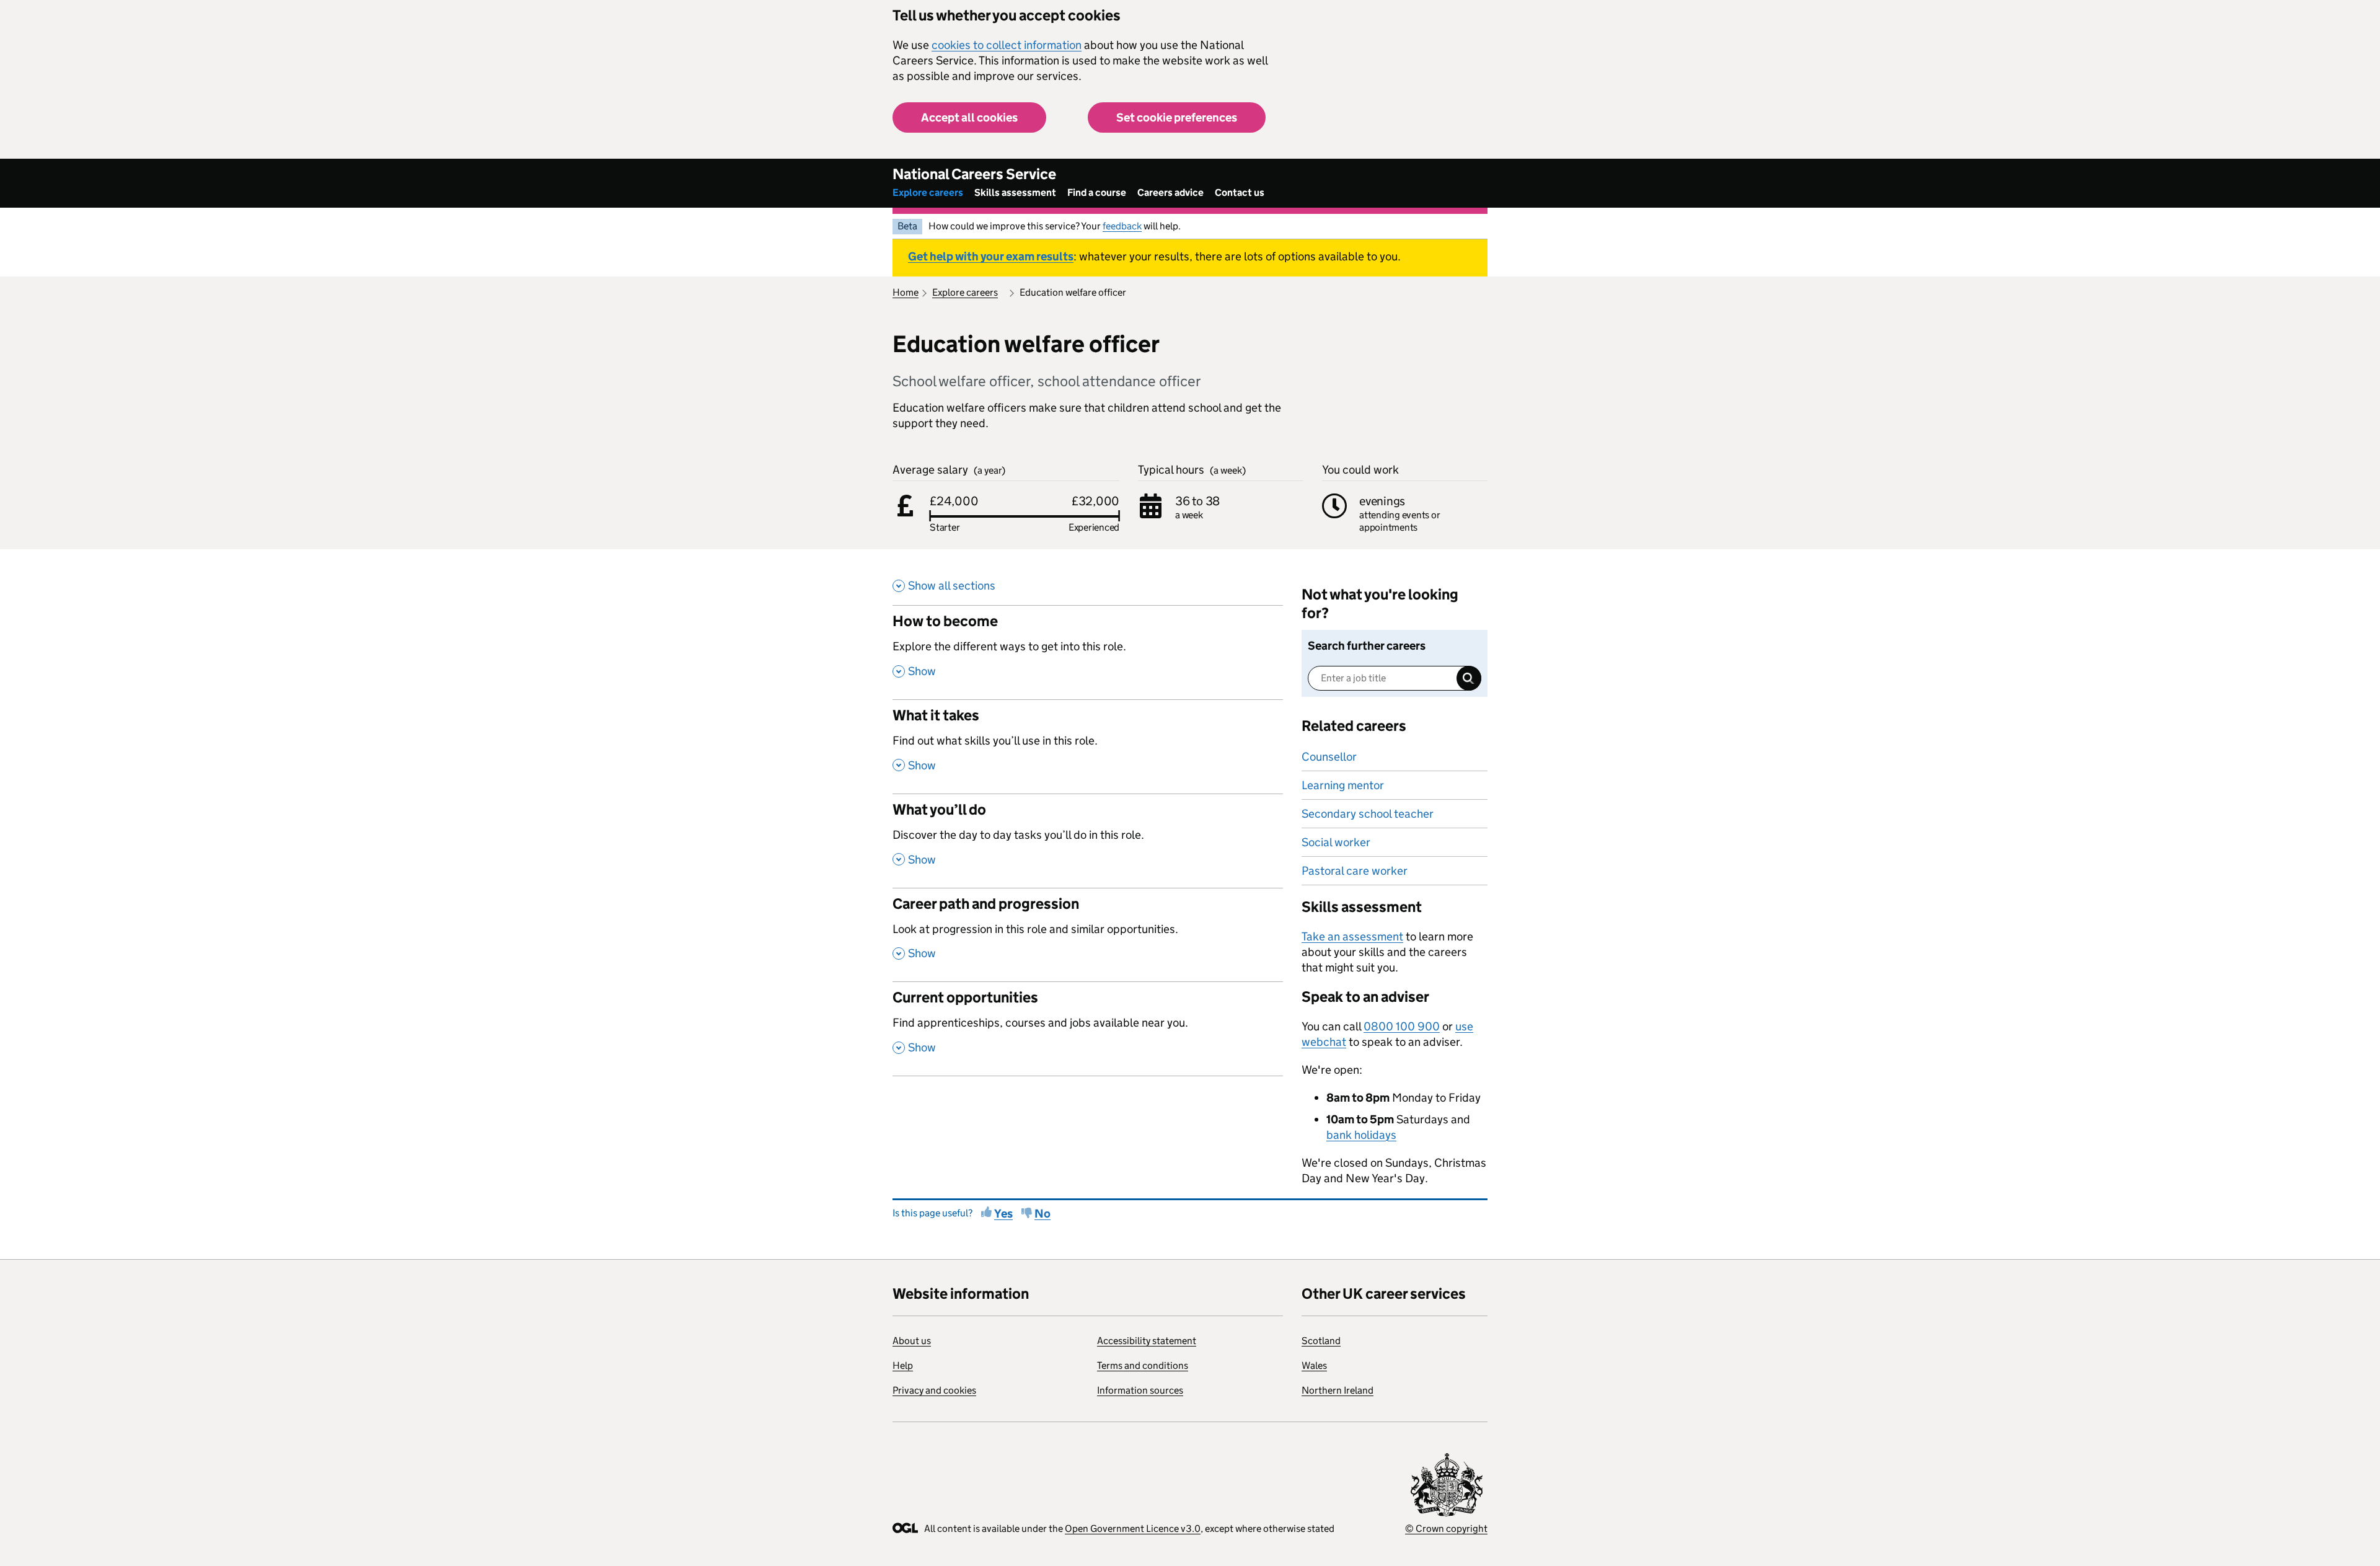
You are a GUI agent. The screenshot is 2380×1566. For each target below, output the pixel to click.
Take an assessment (1352, 936)
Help (903, 1365)
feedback (1122, 226)
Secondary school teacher (1368, 814)
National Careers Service (974, 174)
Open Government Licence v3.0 (1133, 1528)
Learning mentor (1343, 785)
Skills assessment (1015, 192)
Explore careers (928, 192)
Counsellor (1329, 757)
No (1042, 1214)
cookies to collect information (1007, 45)
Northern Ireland (1338, 1390)
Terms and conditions (1143, 1365)
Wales (1314, 1365)
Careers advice (1170, 192)
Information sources (1140, 1390)
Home (906, 292)
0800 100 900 (1402, 1026)
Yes (1003, 1214)
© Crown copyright (1446, 1528)
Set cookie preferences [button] (1177, 117)
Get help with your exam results (991, 256)
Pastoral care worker (1355, 871)
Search (1469, 678)
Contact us (1240, 192)
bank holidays (1361, 1135)
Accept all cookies (969, 117)
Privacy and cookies (934, 1390)
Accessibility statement (1147, 1341)
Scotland (1321, 1341)
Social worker (1336, 842)
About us (912, 1341)
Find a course (1097, 192)
